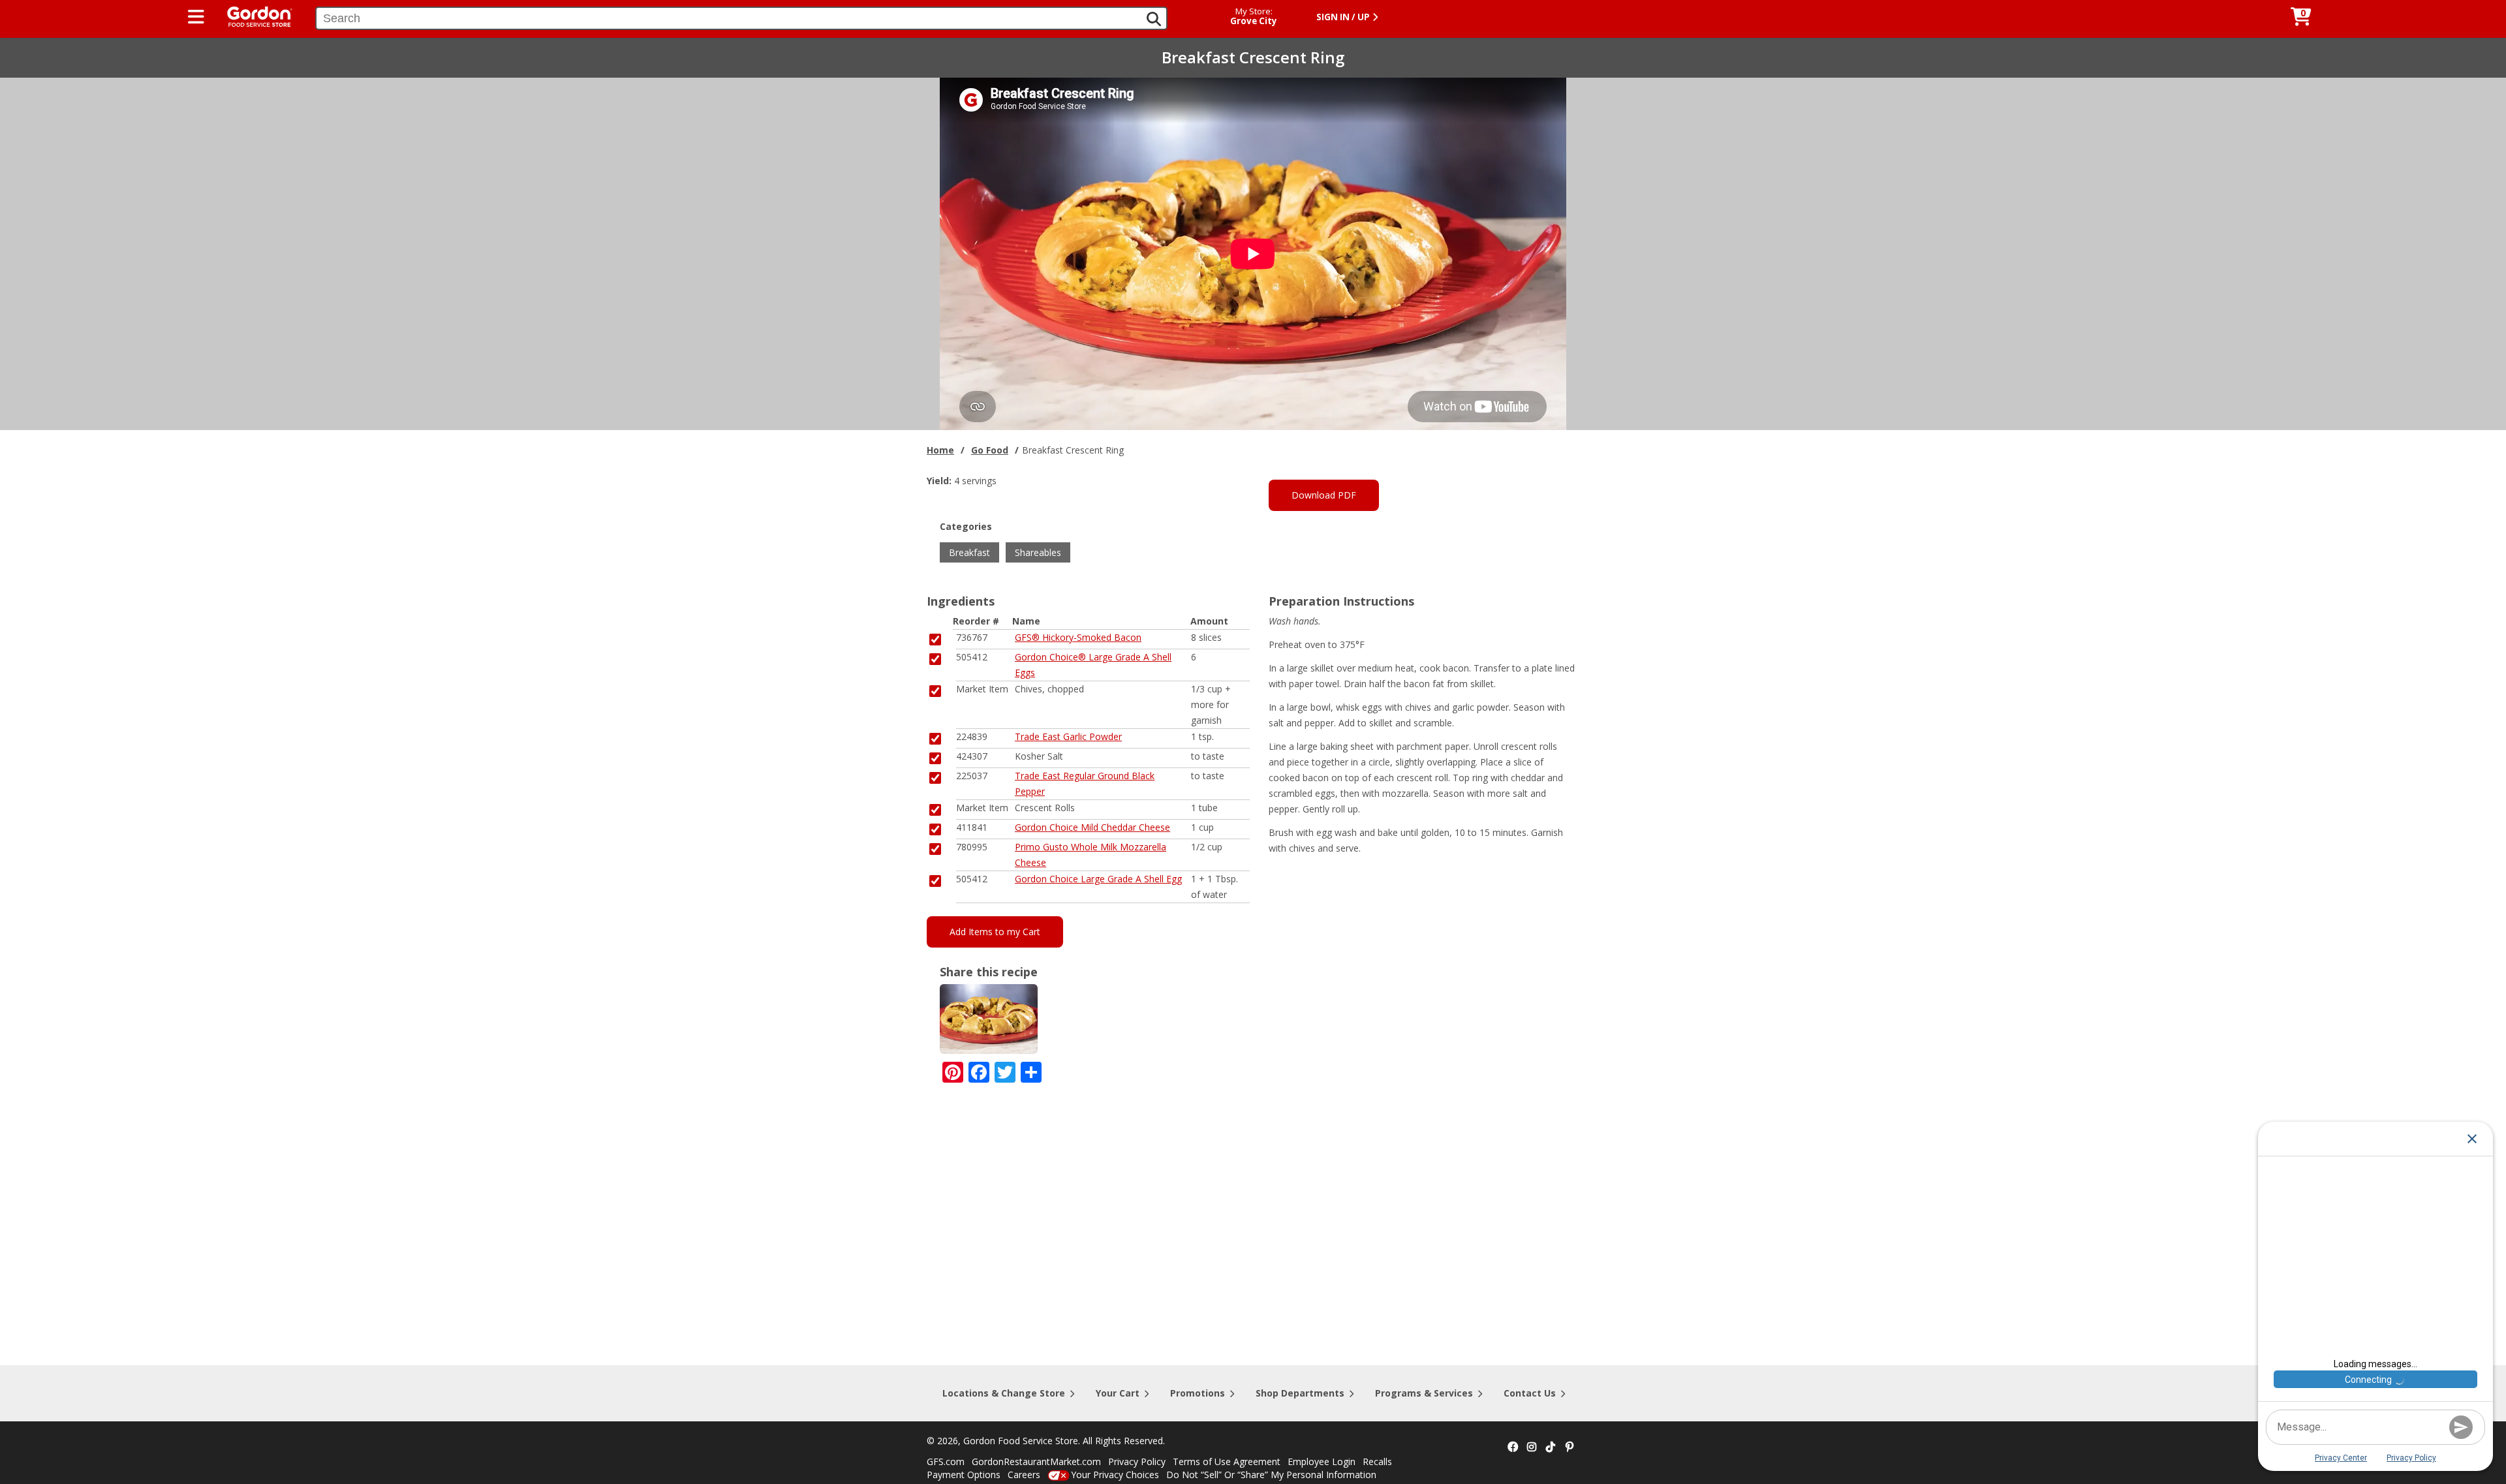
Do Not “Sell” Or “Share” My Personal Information (1271, 1475)
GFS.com (946, 1461)
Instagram (1532, 1447)
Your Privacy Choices (1115, 1475)
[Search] (1154, 19)
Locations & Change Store (1004, 1393)
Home (940, 450)
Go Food (990, 450)
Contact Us (1530, 1393)
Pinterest (1570, 1447)
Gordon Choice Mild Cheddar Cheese (1092, 827)
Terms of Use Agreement (1227, 1461)
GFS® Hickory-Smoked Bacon (1078, 637)
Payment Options (964, 1475)
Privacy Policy (1137, 1461)
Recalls (1377, 1461)
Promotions (1198, 1393)
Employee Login (1322, 1461)
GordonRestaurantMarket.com (1036, 1461)
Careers (1024, 1475)
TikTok (1551, 1447)
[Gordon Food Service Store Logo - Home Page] (253, 15)
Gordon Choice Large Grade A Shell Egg (1098, 879)
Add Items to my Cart (995, 932)
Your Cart (1118, 1393)
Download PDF (1324, 495)
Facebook (1513, 1447)
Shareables (1038, 552)
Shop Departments (1300, 1393)
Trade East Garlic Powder (1068, 736)
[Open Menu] (196, 17)
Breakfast (969, 552)
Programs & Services (1424, 1393)
